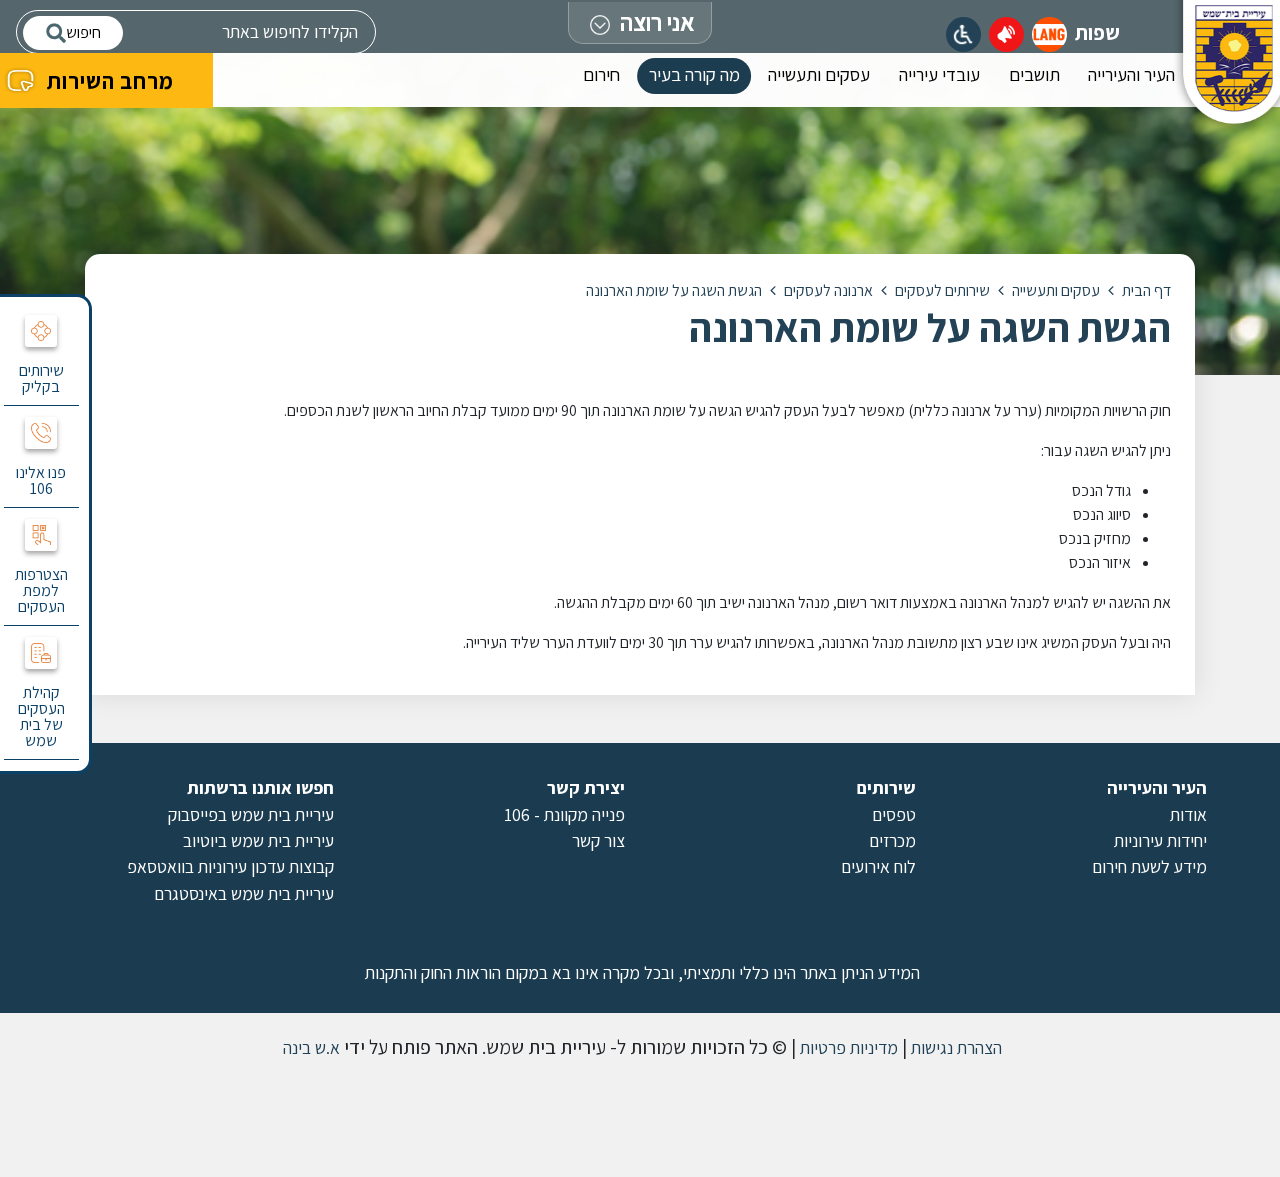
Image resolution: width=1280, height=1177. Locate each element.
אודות (1188, 814)
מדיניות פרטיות (847, 1047)
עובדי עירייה (939, 74)
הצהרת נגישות (954, 1047)
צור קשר (598, 840)
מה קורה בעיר (694, 74)
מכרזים (892, 840)
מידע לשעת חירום (1149, 866)
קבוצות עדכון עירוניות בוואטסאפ (230, 866)
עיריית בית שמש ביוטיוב (258, 840)
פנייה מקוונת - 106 (564, 814)
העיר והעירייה (1131, 74)
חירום (601, 74)
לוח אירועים (878, 866)
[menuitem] (1131, 80)
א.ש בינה (309, 1047)
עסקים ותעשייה (819, 74)
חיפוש (83, 32)
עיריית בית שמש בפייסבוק (251, 814)
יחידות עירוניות (1160, 840)
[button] (1049, 34)
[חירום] (1006, 34)
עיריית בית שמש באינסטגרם (244, 893)
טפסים (894, 814)
